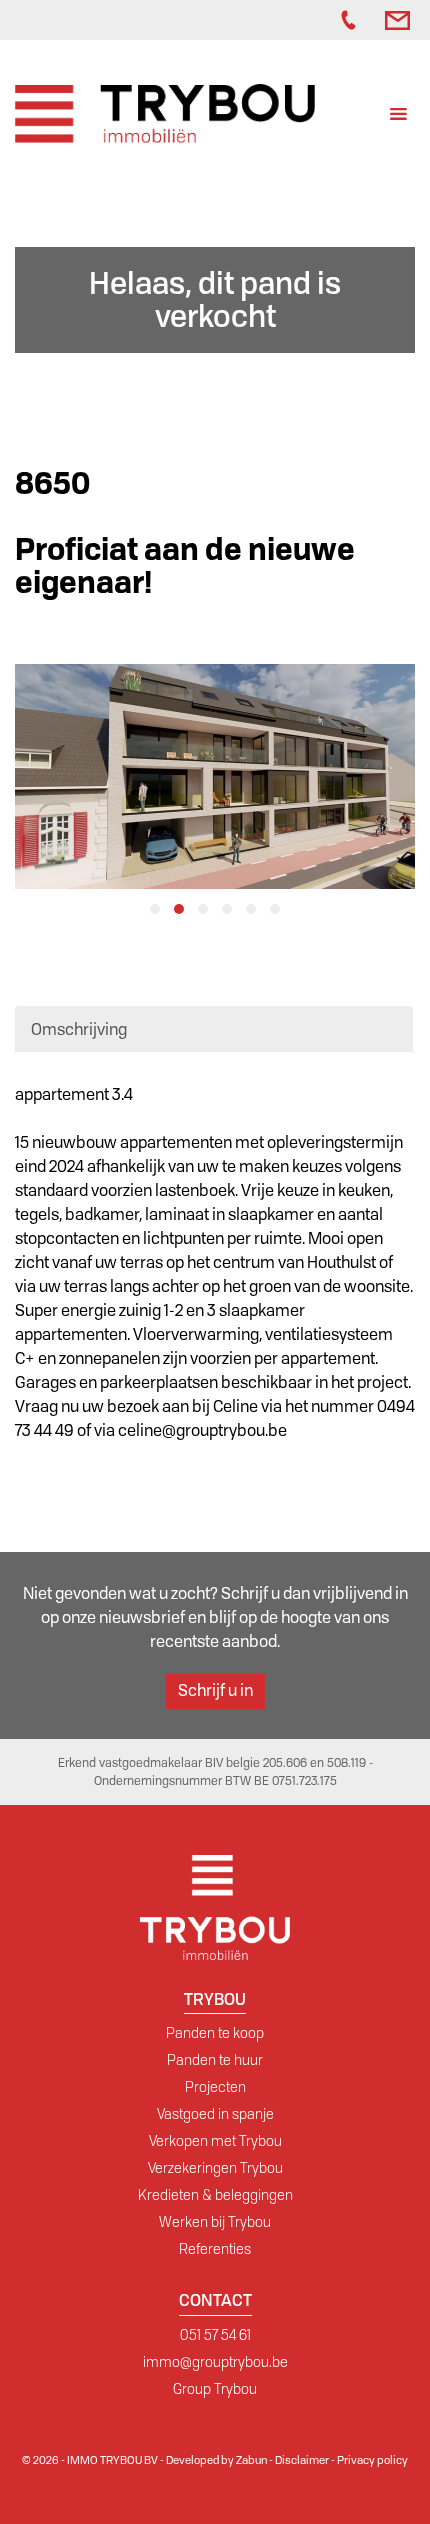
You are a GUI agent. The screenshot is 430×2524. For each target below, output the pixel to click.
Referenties (215, 2249)
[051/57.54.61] (353, 20)
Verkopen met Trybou (215, 2141)
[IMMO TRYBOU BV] (165, 112)
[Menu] (398, 116)
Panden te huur (215, 2060)
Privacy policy (372, 2460)
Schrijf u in (215, 1690)
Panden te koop (215, 2033)
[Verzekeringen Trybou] (301, 20)
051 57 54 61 (215, 2335)
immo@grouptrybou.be (215, 2362)
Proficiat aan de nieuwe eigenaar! (185, 566)
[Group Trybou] (321, 20)
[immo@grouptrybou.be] (400, 20)
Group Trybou (215, 2389)
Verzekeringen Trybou (215, 2168)
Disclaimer (302, 2460)
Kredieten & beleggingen (215, 2195)
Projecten (215, 2087)
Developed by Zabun (216, 2460)
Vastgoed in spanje (215, 2114)
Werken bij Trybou (215, 2222)
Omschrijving (79, 1029)
